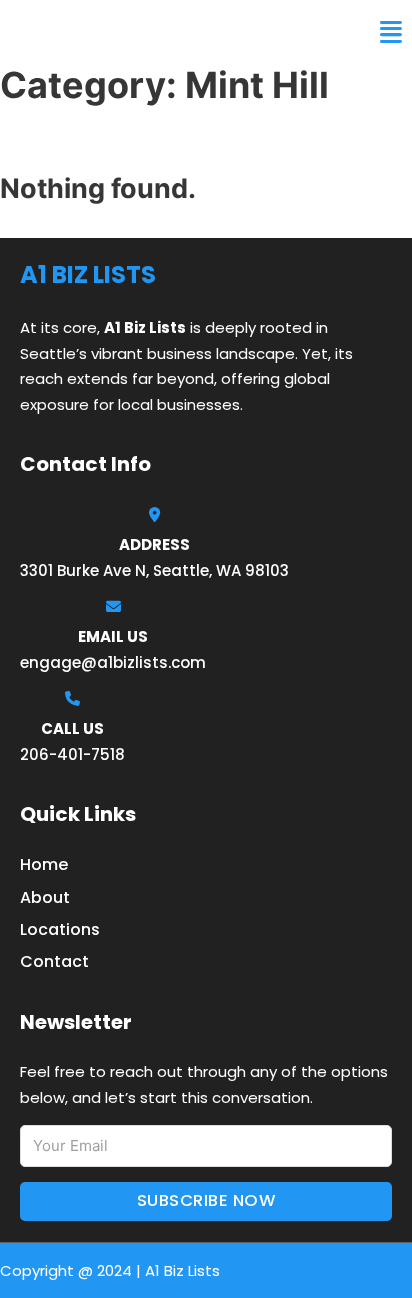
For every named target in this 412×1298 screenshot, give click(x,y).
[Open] (391, 32)
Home (44, 864)
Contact (54, 961)
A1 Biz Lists (68, 32)
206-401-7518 (72, 754)
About (45, 897)
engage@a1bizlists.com (113, 662)
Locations (60, 929)
